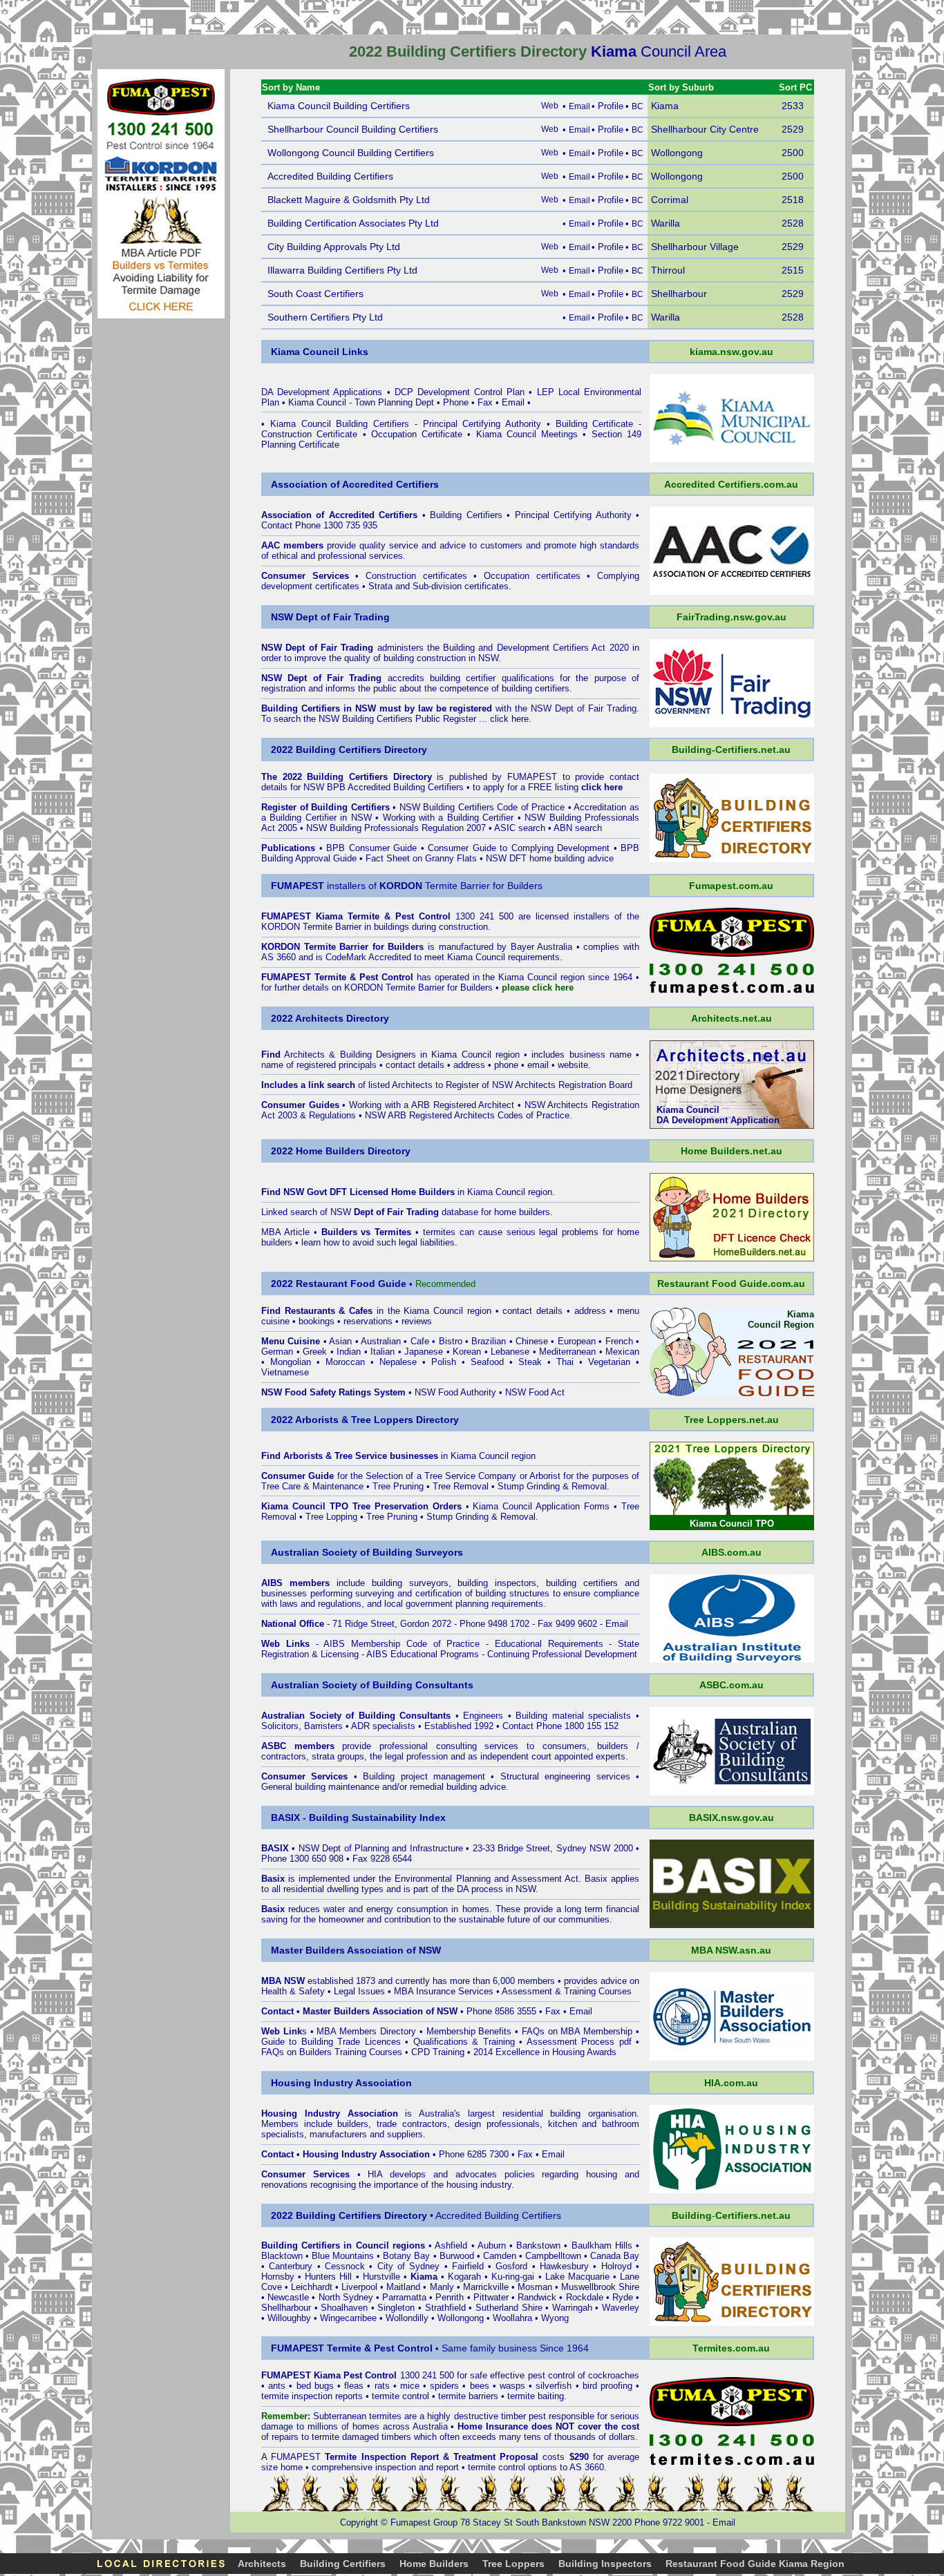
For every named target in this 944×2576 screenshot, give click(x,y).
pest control (551, 2375)
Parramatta (404, 2297)
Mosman (535, 2287)
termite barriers (468, 2396)
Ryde (623, 2297)
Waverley (621, 2308)
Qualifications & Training (464, 2042)
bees (480, 2386)
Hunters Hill (328, 2277)
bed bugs (315, 2386)
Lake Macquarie (577, 2277)
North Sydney (346, 2297)
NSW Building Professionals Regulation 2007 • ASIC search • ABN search (454, 828)
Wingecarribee (348, 2318)
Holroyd (616, 2266)
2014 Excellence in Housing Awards (545, 2052)
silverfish (554, 2386)
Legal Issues (359, 1991)
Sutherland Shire (509, 2308)
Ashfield (451, 2245)
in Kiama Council (458, 1192)
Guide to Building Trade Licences (331, 2042)
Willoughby (289, 2318)
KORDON (364, 988)
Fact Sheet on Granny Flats (421, 858)
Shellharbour (286, 2308)
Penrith (450, 2297)
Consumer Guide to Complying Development (519, 848)
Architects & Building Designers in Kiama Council (387, 1055)
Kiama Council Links (320, 352)
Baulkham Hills (602, 2245)
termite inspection (297, 2396)
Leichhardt (312, 2287)
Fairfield (468, 2266)
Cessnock (345, 2266)
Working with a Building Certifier (449, 818)
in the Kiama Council (374, 1311)
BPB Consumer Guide (371, 848)
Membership (451, 2031)
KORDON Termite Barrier (311, 927)
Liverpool (359, 2287)
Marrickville (486, 2287)
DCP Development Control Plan (460, 392)
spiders (444, 2386)
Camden (500, 2256)
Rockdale (585, 2297)
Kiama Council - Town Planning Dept (361, 402)
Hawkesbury (564, 2266)
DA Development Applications (322, 392)
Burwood (457, 2256)
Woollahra (512, 2318)
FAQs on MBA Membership (577, 2031)
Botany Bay (406, 2256)
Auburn (492, 2245)
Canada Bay (615, 2256)
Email (513, 402)
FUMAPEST (532, 777)
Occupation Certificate (417, 434)
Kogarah (464, 2277)
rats (382, 2386)
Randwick (537, 2297)
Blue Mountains (343, 2256)
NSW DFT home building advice (550, 858)
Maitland (403, 2287)
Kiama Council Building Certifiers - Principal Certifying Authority (406, 424)
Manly (442, 2287)
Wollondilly (407, 2318)
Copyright (359, 2522)
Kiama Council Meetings (527, 434)
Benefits (495, 2031)
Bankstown (538, 2245)
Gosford (511, 2266)
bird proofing (607, 2386)
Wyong (555, 2318)
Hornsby (278, 2277)
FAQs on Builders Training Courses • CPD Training (363, 2052)
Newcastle (288, 2297)
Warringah (572, 2308)
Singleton (396, 2308)
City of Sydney (409, 2266)
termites (385, 2416)
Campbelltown (553, 2256)
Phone (456, 402)
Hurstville (381, 2277)
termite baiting (536, 2396)
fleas (354, 2386)
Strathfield (445, 2308)
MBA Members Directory (367, 2031)
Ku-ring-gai (513, 2277)
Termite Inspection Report (381, 2457)
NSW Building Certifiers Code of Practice (482, 807)
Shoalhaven (344, 2308)
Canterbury (291, 2266)
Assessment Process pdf (579, 2042)
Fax (485, 402)
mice (410, 2386)
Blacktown (282, 2256)
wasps (512, 2386)
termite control (400, 2396)
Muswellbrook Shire (600, 2287)
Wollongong (461, 2318)
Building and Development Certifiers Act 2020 (538, 648)
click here (509, 719)
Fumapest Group (424, 2522)
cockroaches (614, 2375)
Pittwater (491, 2297)
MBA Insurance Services (444, 1991)
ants (277, 2386)
